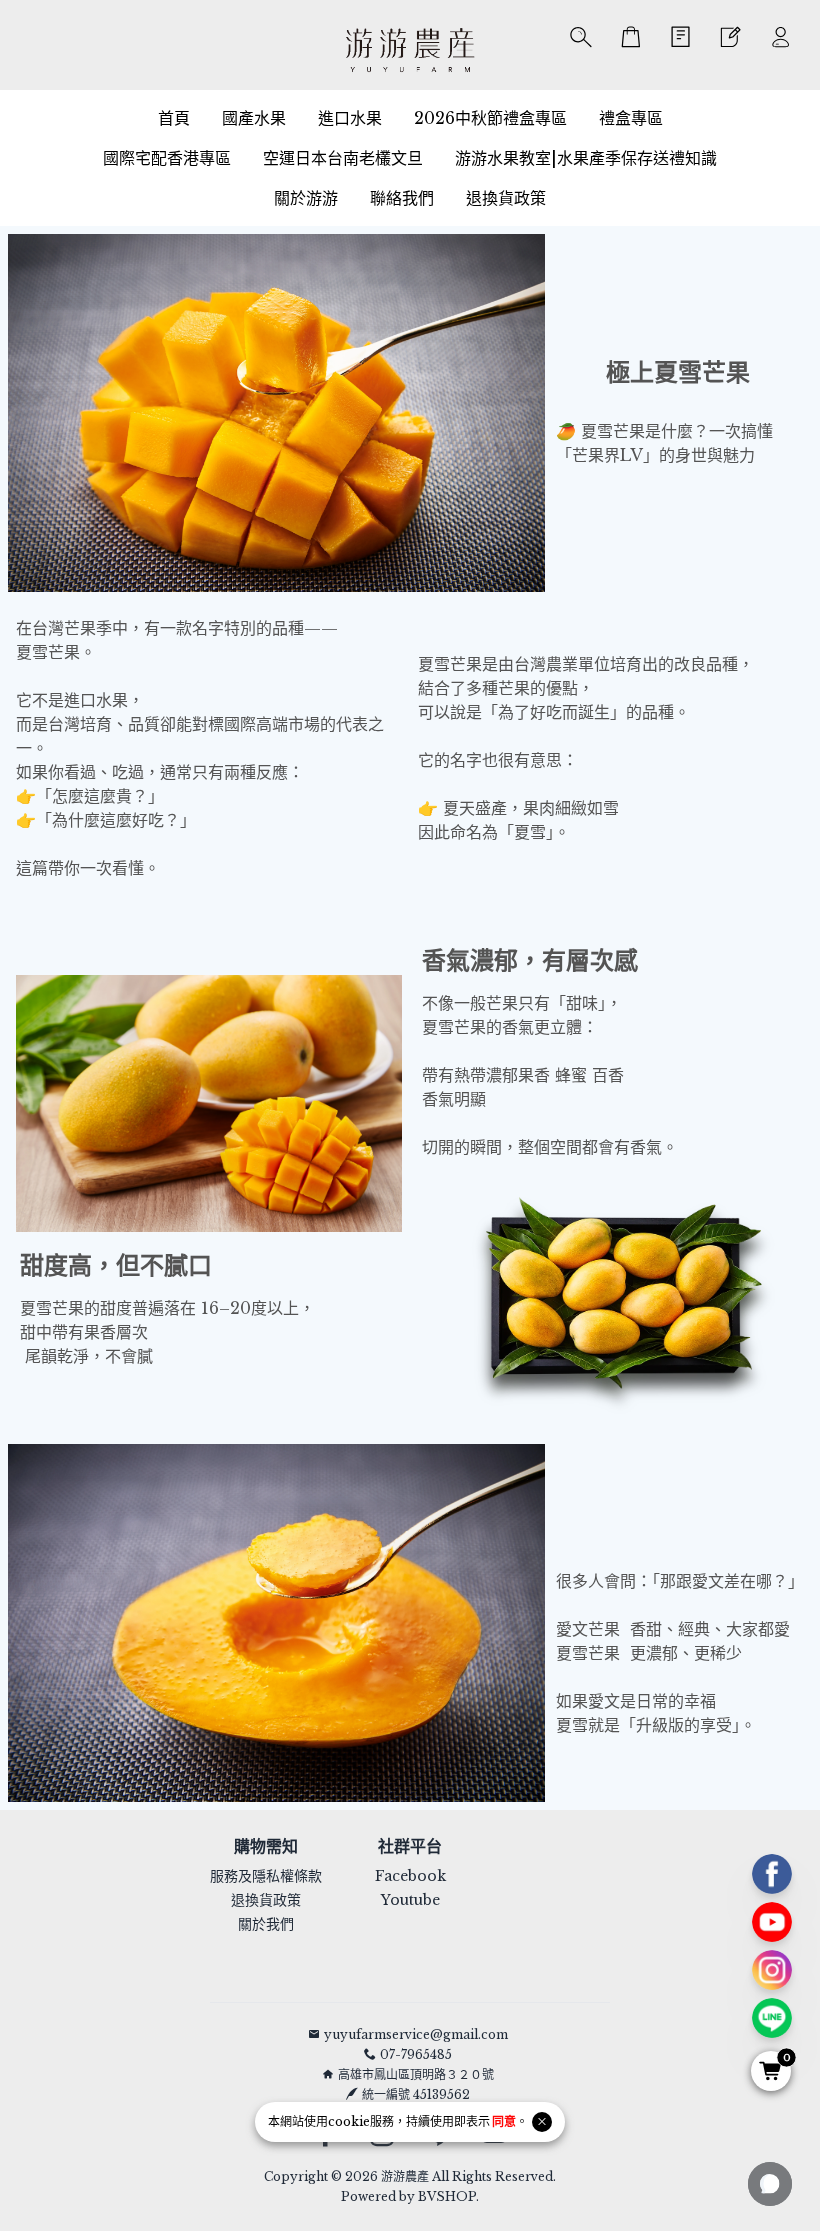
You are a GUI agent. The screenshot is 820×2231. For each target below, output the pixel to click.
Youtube (410, 1900)
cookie (349, 2121)
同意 (504, 2121)
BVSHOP (447, 2196)
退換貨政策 (266, 1900)
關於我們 (266, 1924)
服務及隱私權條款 (266, 1876)
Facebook (410, 1876)
